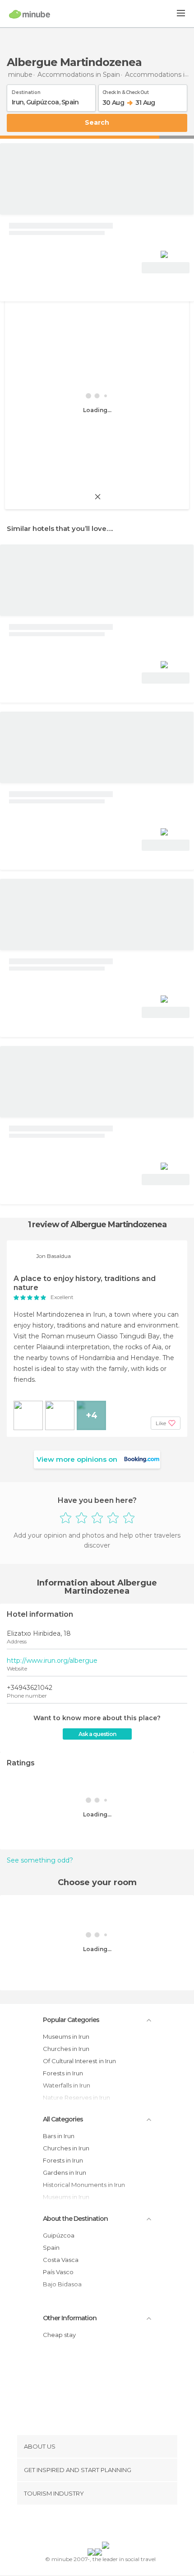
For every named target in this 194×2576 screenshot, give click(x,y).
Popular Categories (71, 2020)
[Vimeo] (106, 2525)
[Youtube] (118, 2525)
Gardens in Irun (65, 2172)
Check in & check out (125, 91)
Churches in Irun (66, 2049)
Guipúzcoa (59, 2235)
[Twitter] (95, 2525)
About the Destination (75, 2219)
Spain (51, 2248)
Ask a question (97, 1734)
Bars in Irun (59, 2136)
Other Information (70, 2318)
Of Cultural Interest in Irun (79, 2061)
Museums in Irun (66, 2036)
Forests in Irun (63, 2073)
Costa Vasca (61, 2260)
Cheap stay (59, 2335)
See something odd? (40, 1860)
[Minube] (30, 14)
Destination (26, 91)
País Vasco (58, 2272)
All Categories (63, 2119)
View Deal (166, 268)
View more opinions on (77, 1459)
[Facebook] (83, 2525)
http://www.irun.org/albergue (52, 1661)
